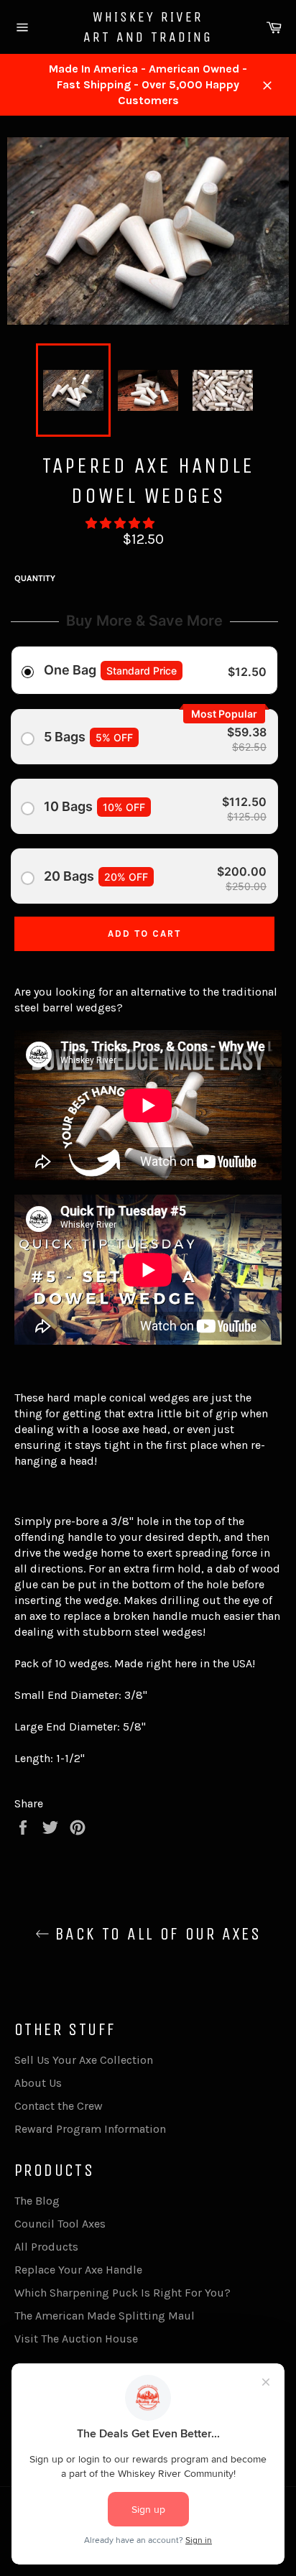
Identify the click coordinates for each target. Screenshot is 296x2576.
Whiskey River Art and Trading (148, 27)
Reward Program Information (90, 2129)
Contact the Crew (59, 2106)
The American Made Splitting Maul (105, 2316)
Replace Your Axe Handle (78, 2270)
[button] (121, 523)
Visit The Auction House (76, 2339)
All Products (46, 2247)
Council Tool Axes (60, 2224)
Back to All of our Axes (156, 1934)
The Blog (37, 2201)
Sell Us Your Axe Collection (84, 2060)
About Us (38, 2083)
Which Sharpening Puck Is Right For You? (122, 2293)
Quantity (35, 578)
